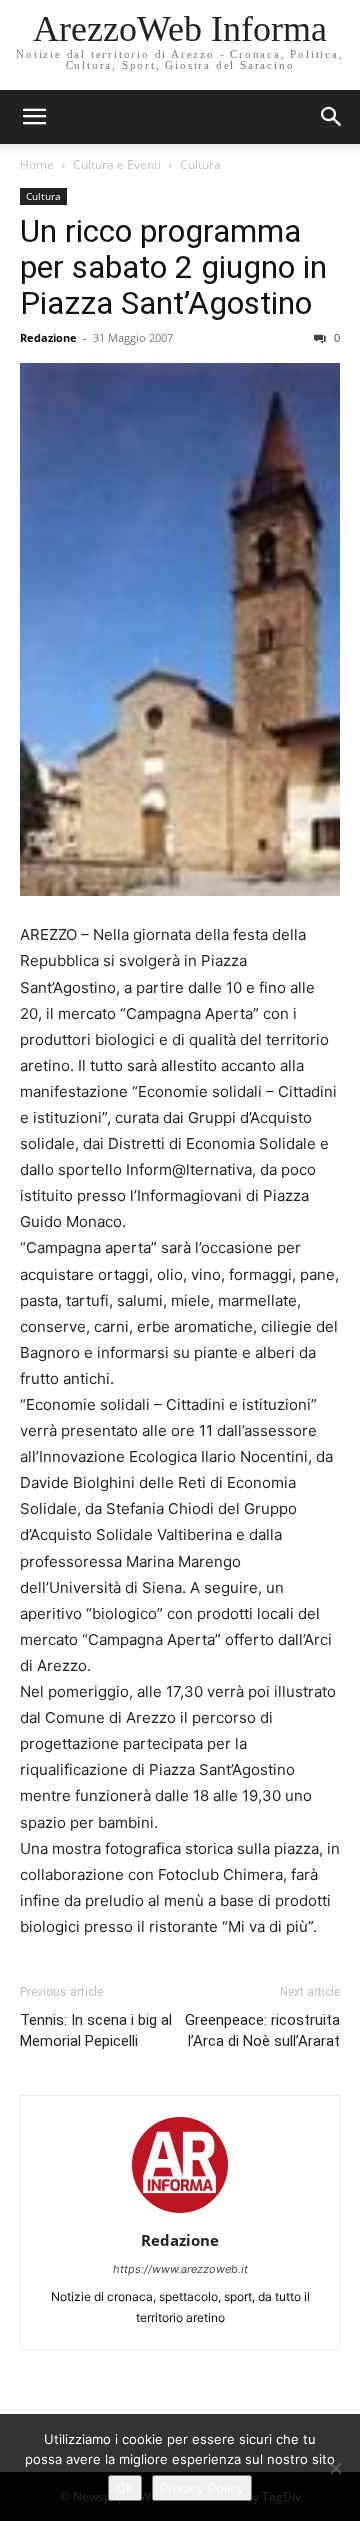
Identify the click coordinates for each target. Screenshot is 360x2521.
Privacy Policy (202, 2488)
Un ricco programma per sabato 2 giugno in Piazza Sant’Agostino (173, 267)
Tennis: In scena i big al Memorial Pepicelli (96, 2030)
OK (125, 2488)
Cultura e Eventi (117, 164)
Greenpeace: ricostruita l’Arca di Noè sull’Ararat (262, 2030)
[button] (332, 117)
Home (37, 164)
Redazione (48, 337)
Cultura (200, 164)
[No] (335, 2468)
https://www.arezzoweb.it (180, 2269)
